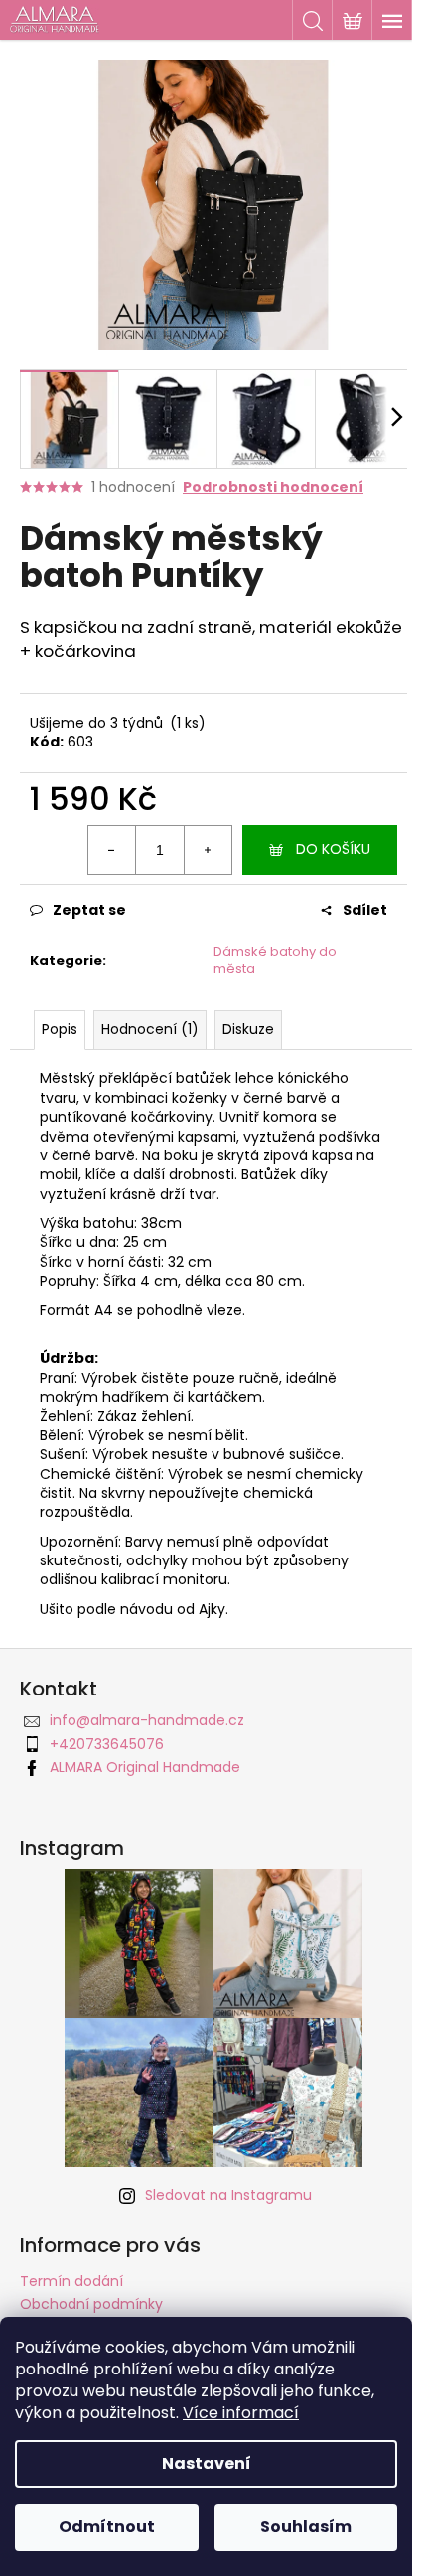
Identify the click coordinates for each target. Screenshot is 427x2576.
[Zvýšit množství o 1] (208, 850)
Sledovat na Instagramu (228, 2195)
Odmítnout (107, 2527)
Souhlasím (306, 2527)
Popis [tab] (60, 1029)
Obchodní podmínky (91, 2304)
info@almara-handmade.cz (147, 1720)
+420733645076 (107, 1744)
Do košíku (333, 849)
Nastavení (207, 2463)
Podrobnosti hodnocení (273, 488)
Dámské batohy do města (275, 960)
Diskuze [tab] (248, 1029)
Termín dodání (71, 2281)
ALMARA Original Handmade (145, 1767)
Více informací (241, 2413)
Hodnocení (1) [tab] (150, 1029)
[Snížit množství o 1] (112, 850)
